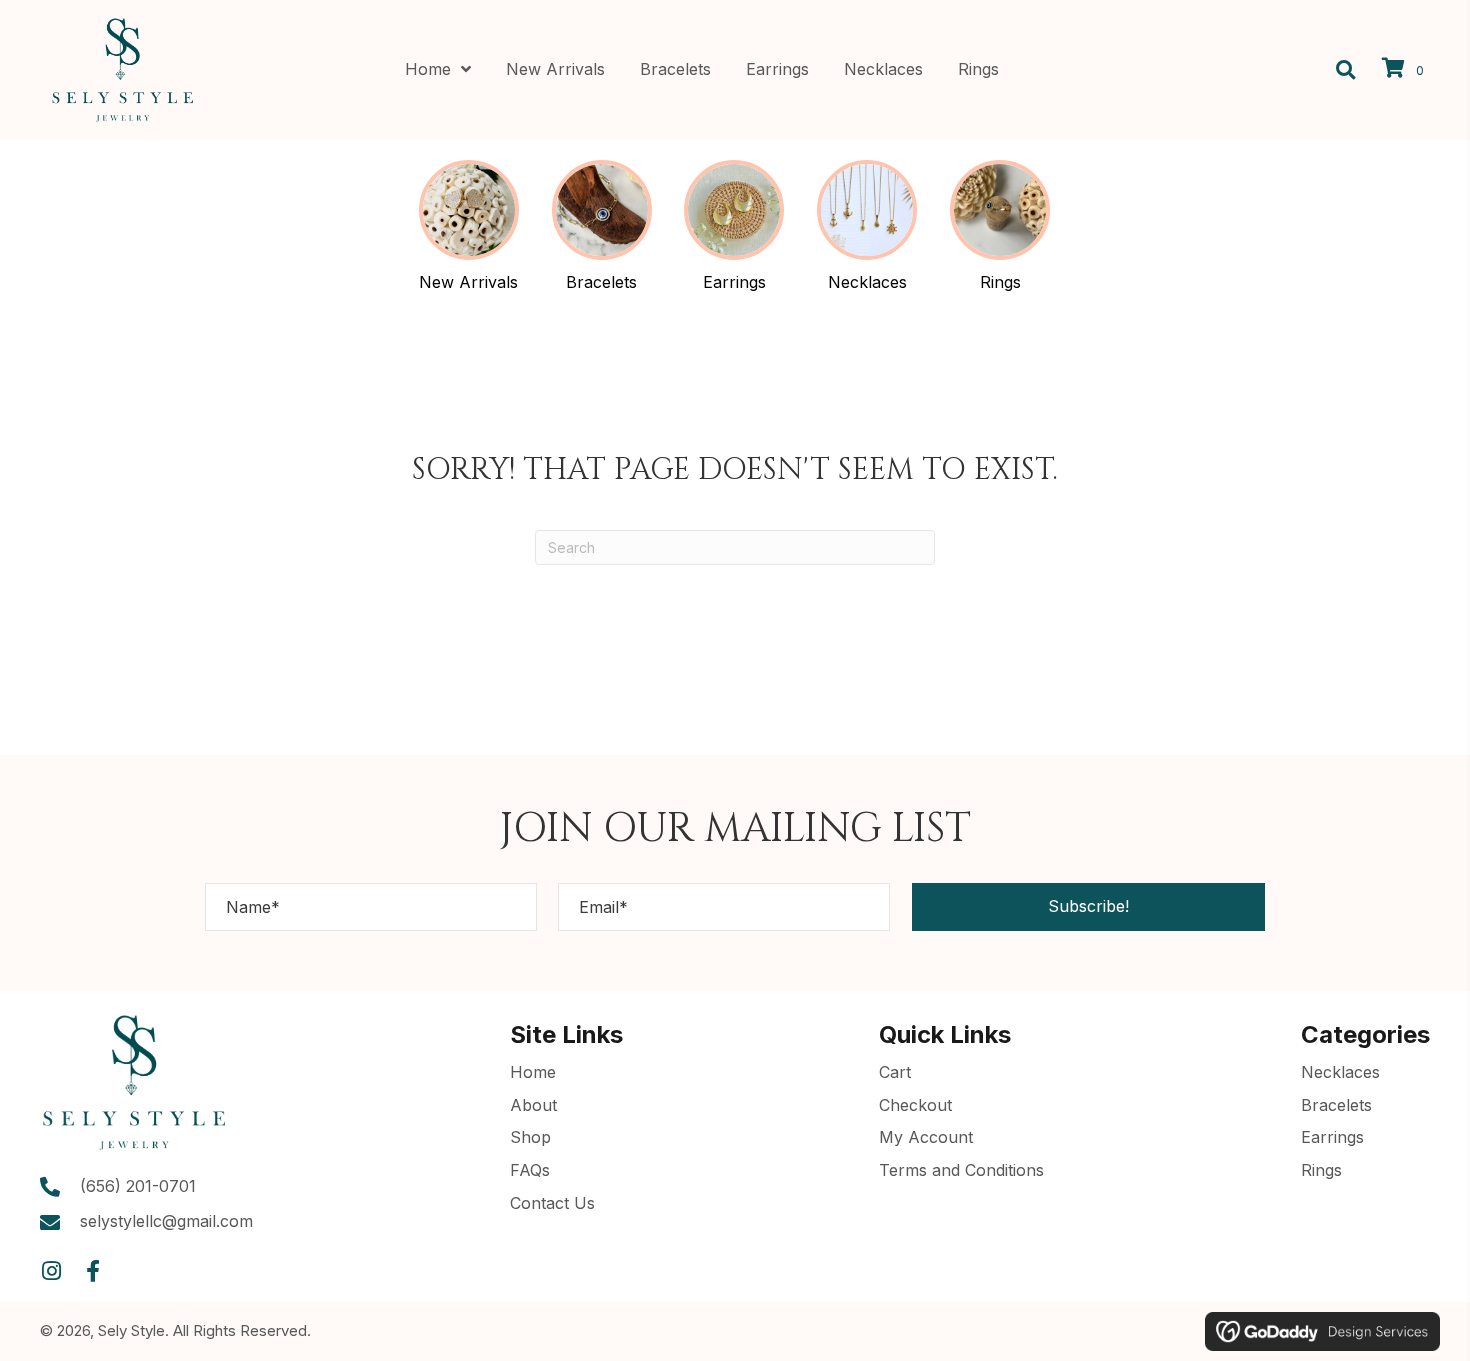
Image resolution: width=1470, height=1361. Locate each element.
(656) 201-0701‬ (138, 1186)
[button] (1088, 907)
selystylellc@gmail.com (166, 1221)
